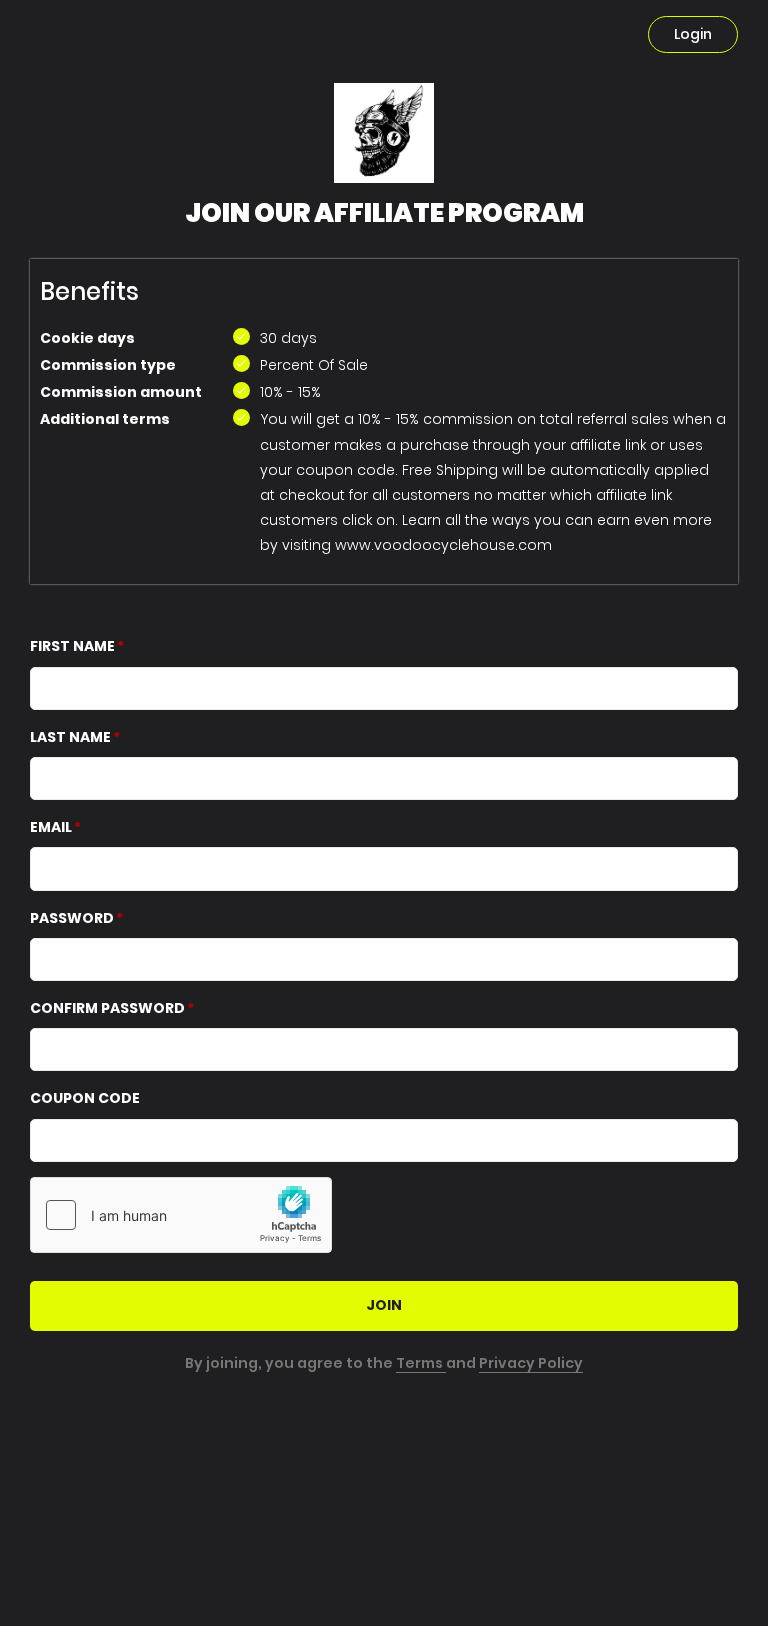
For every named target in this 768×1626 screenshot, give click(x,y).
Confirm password (107, 1008)
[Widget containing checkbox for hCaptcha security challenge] (181, 1215)
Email (51, 827)
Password (72, 918)
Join (384, 1305)
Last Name (70, 737)
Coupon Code (85, 1098)
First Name (72, 646)
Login (693, 34)
